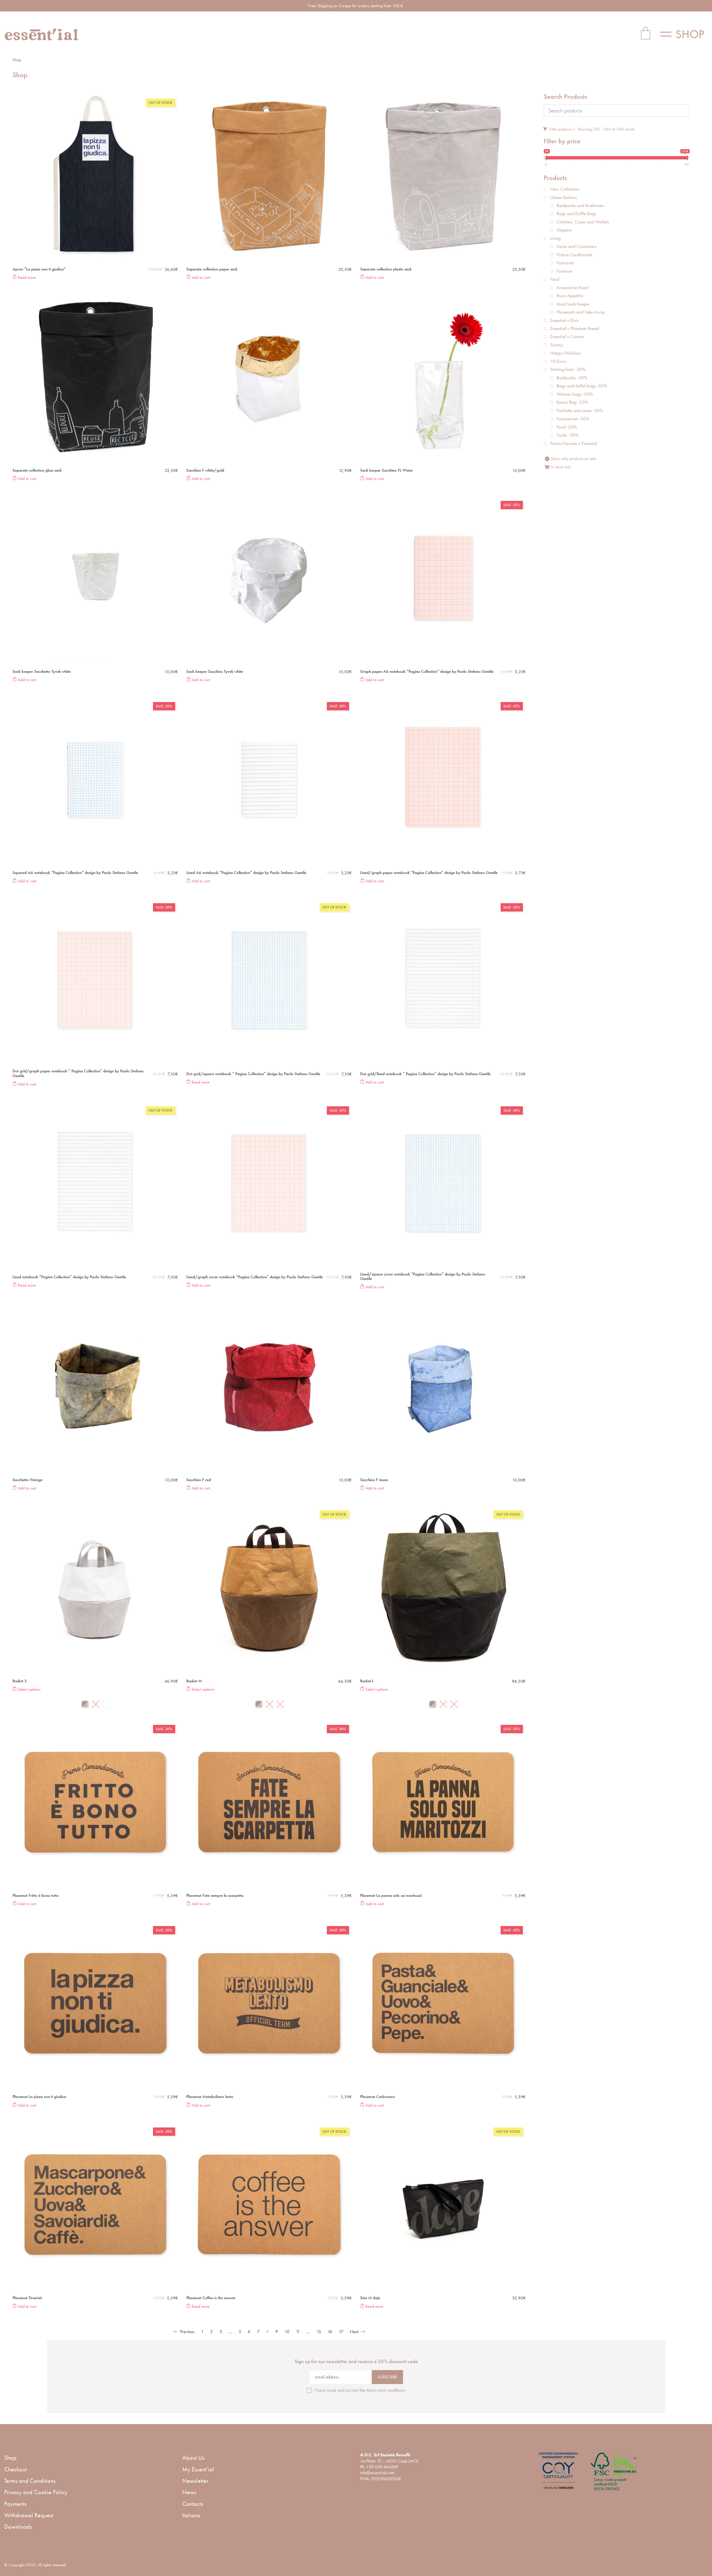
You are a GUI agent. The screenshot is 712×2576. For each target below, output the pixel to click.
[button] (684, 34)
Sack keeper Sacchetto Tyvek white (42, 672)
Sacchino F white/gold (205, 470)
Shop (10, 2458)
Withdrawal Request (29, 2515)
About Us (193, 2458)
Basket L (367, 1681)
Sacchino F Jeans (374, 1480)
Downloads (18, 2527)
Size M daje (370, 2298)
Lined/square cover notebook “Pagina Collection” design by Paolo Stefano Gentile (423, 1276)
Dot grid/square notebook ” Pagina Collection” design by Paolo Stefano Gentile (253, 1074)
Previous (187, 2332)
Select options (29, 1689)
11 (298, 2332)
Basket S (20, 1681)
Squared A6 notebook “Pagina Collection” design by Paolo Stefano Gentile (75, 873)
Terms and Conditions (30, 2481)
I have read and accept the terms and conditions (360, 2390)
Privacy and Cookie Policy (36, 2492)
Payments (15, 2504)
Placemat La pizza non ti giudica (39, 2097)
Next (355, 2332)
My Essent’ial (198, 2469)
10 (287, 2332)
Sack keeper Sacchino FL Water (387, 470)
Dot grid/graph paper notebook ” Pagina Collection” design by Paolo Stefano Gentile (78, 1073)
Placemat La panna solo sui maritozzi (391, 1896)
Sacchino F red (199, 1480)
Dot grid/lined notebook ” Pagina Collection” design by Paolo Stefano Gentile (425, 1074)
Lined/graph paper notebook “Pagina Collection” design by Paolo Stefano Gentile (429, 873)
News (189, 2492)
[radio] (85, 1704)
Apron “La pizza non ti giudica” (39, 269)
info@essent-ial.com (377, 2473)
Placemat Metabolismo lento (210, 2097)
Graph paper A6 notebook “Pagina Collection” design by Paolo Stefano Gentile (427, 672)
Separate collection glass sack (37, 470)
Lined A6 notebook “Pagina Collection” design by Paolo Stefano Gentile (246, 873)
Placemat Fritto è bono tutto (36, 1896)
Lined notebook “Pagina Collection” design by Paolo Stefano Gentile (69, 1277)
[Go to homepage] (42, 34)
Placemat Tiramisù (27, 2298)
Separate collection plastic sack (386, 269)
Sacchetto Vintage (28, 1480)
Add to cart (200, 277)
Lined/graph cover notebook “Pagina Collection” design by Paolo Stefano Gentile (255, 1277)
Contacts (193, 2504)
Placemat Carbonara (377, 2097)
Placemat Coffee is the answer (211, 2298)
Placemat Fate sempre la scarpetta (215, 1896)
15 (319, 2332)
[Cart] (646, 34)
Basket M (194, 1681)
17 (341, 2332)
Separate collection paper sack (212, 269)
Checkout (15, 2469)
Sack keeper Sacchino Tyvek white (215, 672)
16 (330, 2332)
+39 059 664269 (382, 2467)
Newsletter (195, 2481)
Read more (26, 277)
